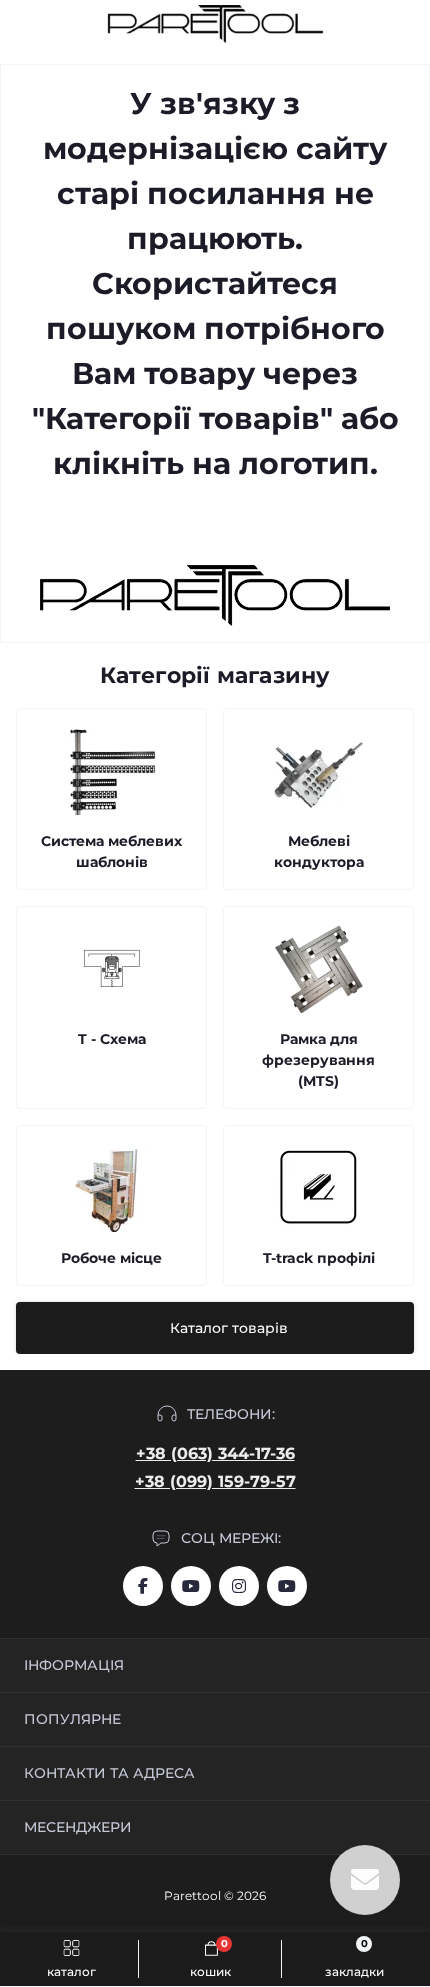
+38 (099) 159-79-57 (215, 1481)
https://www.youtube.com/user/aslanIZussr (191, 1586)
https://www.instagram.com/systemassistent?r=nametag (239, 1586)
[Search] (62, 24)
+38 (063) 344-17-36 (215, 1453)
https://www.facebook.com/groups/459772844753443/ (143, 1586)
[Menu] (26, 24)
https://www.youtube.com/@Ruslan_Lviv (287, 1586)
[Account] (408, 24)
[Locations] (372, 24)
